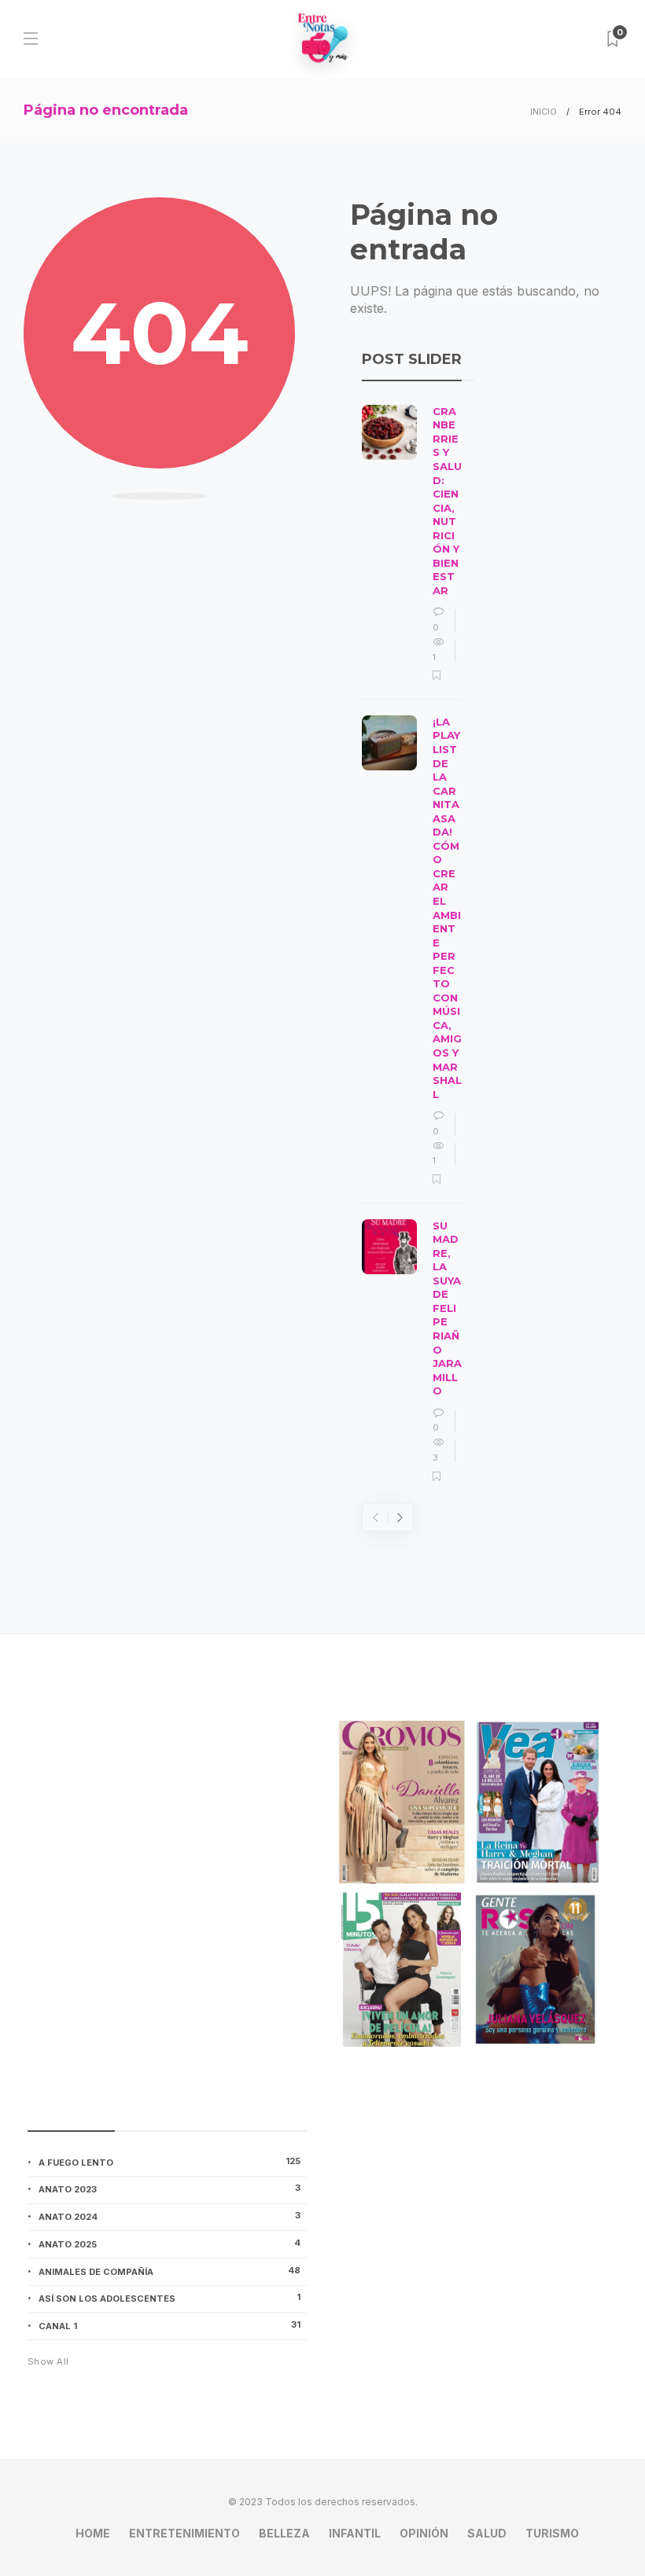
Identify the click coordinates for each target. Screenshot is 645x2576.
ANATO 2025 (170, 2243)
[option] (412, 944)
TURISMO (552, 2533)
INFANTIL (355, 2533)
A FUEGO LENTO (170, 2162)
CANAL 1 (170, 2325)
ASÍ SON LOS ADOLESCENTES (170, 2298)
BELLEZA (284, 2533)
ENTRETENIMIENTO (184, 2533)
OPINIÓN (424, 2533)
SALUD (487, 2533)
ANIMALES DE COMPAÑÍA (170, 2271)
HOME (93, 2533)
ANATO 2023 (170, 2188)
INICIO (544, 112)
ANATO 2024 (170, 2216)
